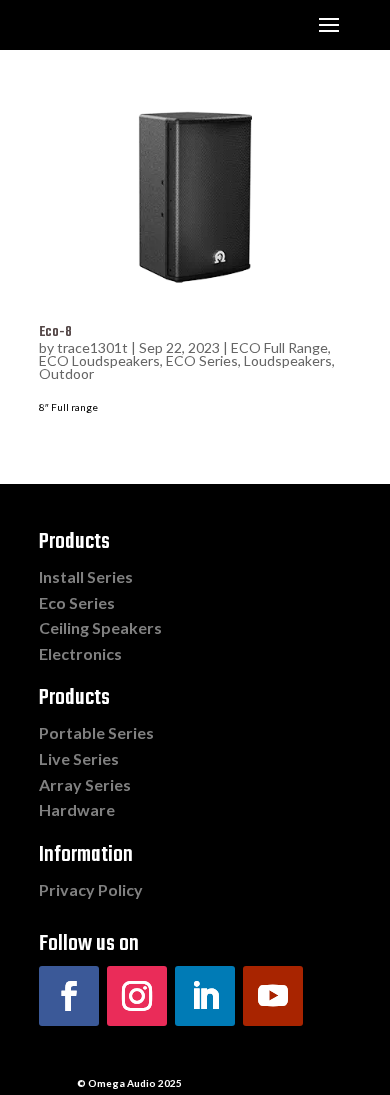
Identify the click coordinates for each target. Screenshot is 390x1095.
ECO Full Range (279, 347)
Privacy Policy (91, 889)
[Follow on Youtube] (273, 996)
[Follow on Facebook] (69, 996)
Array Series (85, 784)
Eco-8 (55, 332)
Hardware (77, 809)
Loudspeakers (288, 360)
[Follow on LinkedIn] (205, 996)
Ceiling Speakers (100, 627)
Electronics (80, 653)
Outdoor (66, 373)
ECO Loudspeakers (99, 360)
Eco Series (77, 602)
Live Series (79, 758)
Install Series (86, 576)
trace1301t (92, 347)
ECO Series (202, 360)
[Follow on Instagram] (137, 996)
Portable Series (96, 732)
